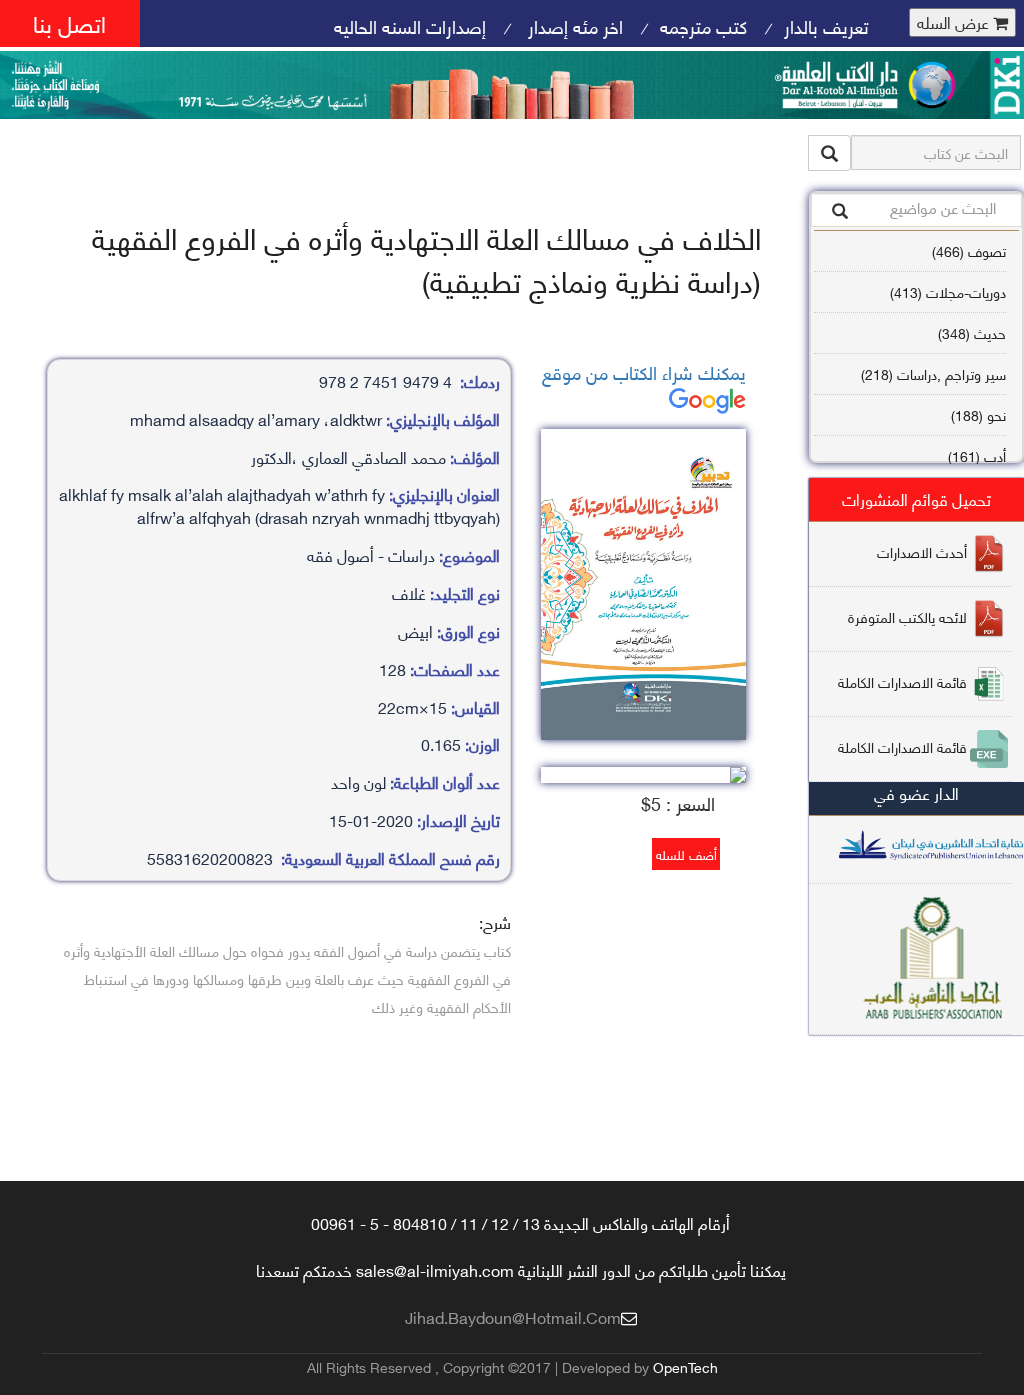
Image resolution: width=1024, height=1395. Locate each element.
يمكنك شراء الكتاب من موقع (644, 371)
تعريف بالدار (826, 25)
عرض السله (955, 22)
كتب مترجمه (703, 25)
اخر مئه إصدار (573, 25)
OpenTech (685, 1366)
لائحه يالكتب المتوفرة (907, 616)
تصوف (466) (969, 250)
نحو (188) (978, 414)
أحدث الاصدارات (922, 551)
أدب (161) (977, 455)
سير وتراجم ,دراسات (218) (933, 373)
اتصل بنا (69, 22)
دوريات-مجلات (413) (948, 291)
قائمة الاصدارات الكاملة (902, 681)
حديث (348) (972, 332)
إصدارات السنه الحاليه (410, 25)
